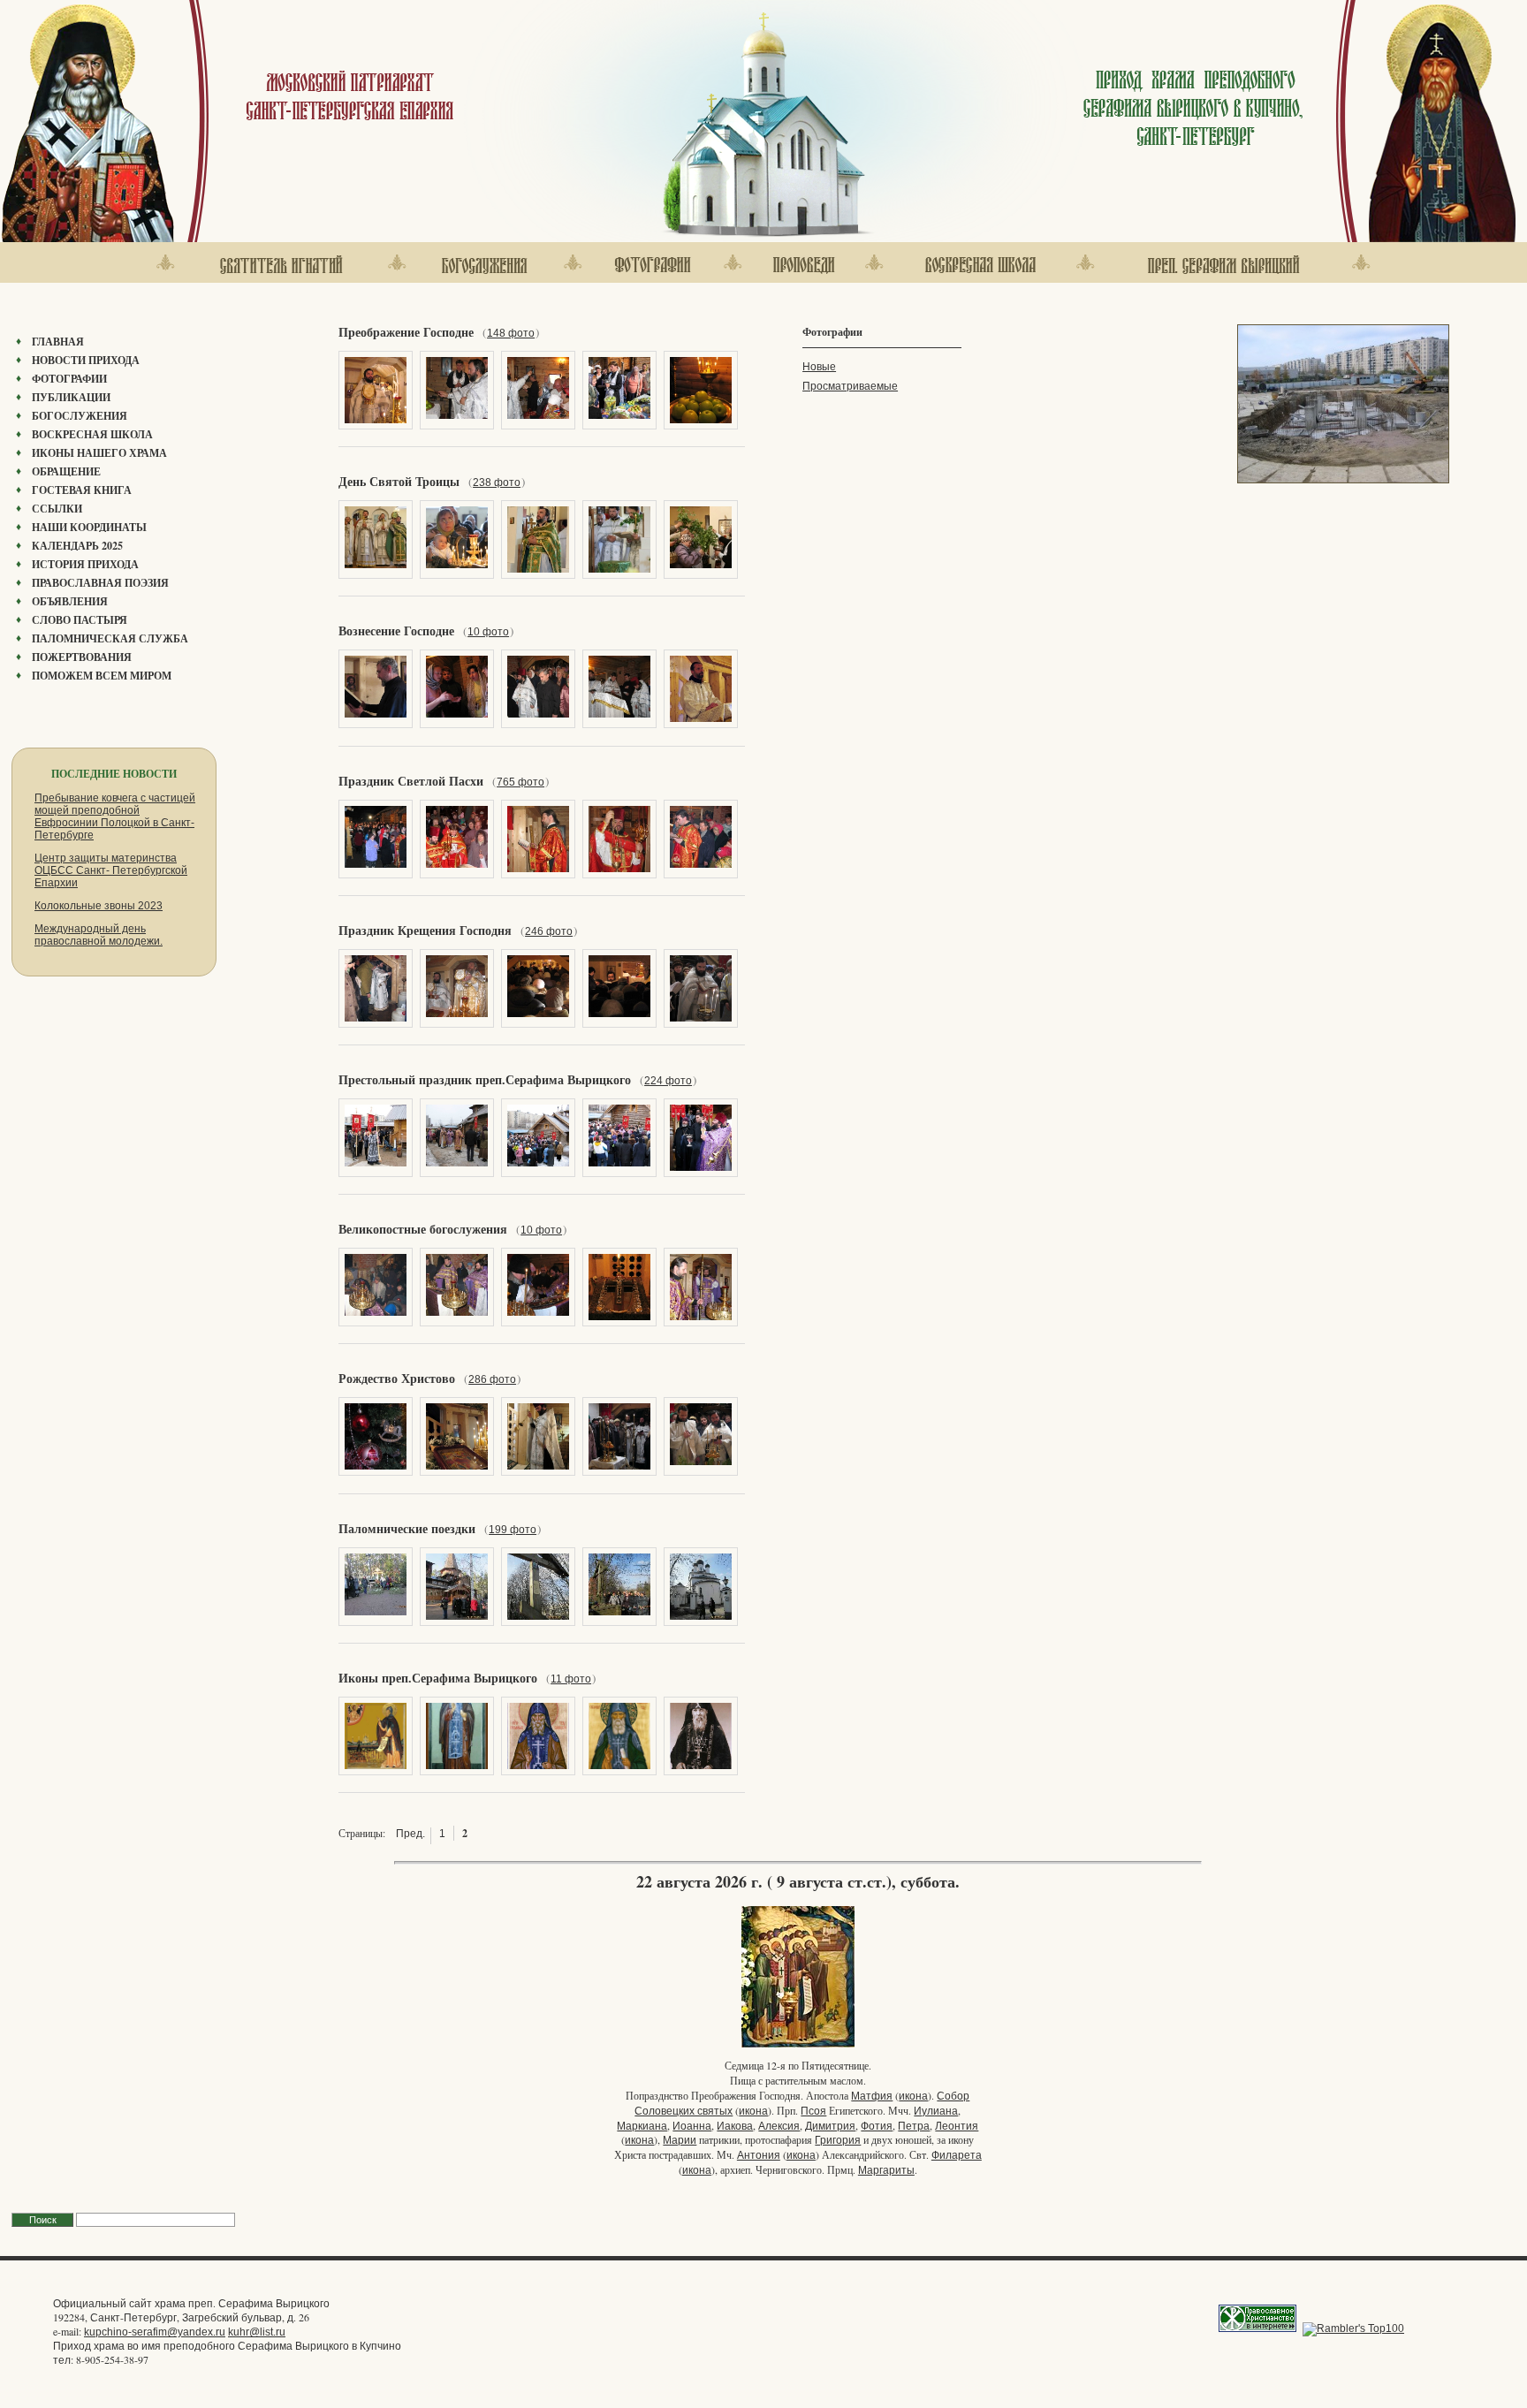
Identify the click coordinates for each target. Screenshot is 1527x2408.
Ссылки (57, 509)
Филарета (957, 2155)
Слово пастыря (80, 620)
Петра (914, 2126)
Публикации (71, 397)
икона (913, 2096)
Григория (838, 2140)
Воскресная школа (92, 434)
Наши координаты (89, 527)
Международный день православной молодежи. (99, 935)
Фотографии (69, 379)
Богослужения (80, 416)
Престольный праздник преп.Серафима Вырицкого (485, 1080)
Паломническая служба (110, 638)
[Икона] (798, 2046)
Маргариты (886, 2170)
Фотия (877, 2126)
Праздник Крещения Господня (425, 931)
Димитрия (830, 2126)
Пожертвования (82, 657)
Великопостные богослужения (423, 1229)
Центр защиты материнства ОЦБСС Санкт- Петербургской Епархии (111, 870)
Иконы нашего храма (99, 453)
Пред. (410, 1834)
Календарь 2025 (77, 546)
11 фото (571, 1679)
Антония (759, 2155)
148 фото (511, 333)
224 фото (668, 1081)
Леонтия (957, 2126)
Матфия (872, 2096)
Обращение (66, 471)
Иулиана (936, 2111)
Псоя (813, 2111)
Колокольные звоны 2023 (99, 906)
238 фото (497, 482)
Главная (58, 342)
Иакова (735, 2126)
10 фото (488, 632)
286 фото (492, 1379)
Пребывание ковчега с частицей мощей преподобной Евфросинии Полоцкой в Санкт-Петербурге (115, 817)
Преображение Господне (406, 332)
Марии (680, 2140)
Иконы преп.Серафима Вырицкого (438, 1678)
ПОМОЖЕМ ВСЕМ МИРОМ (102, 676)
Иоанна (692, 2126)
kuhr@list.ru (257, 2332)
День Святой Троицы (399, 482)
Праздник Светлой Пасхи (411, 781)
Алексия (779, 2126)
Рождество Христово (397, 1379)
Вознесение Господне (396, 631)
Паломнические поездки (407, 1529)
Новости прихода (86, 360)
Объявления (70, 601)
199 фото (513, 1530)
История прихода (85, 564)
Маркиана (642, 2126)
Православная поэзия (100, 583)
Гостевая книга (82, 490)
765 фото (520, 782)
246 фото (549, 931)
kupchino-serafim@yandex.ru (155, 2332)
